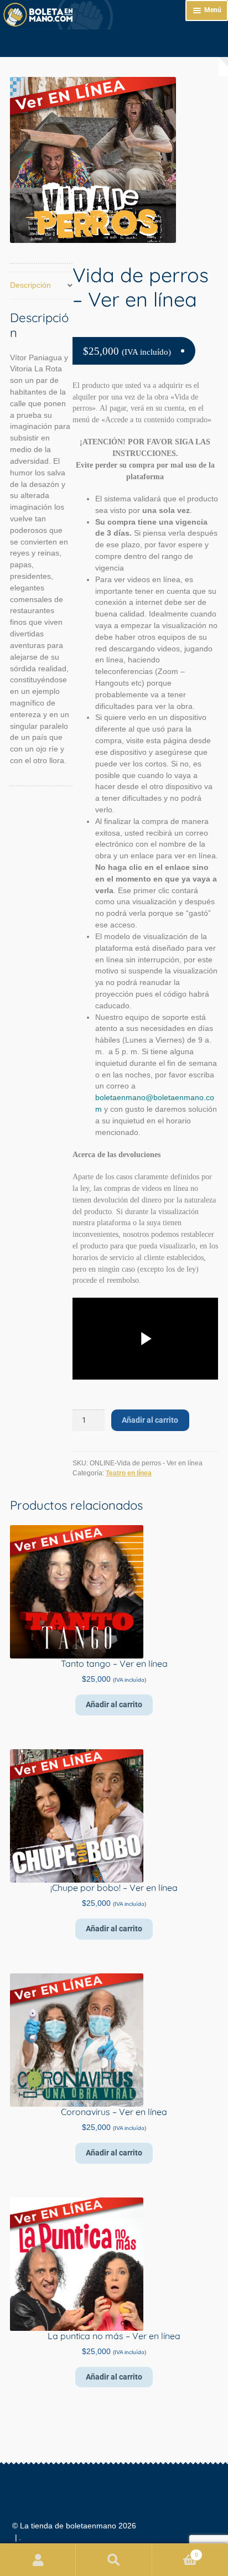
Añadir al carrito (150, 1420)
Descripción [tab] (30, 285)
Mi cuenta (38, 2560)
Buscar (114, 2560)
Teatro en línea (129, 1473)
